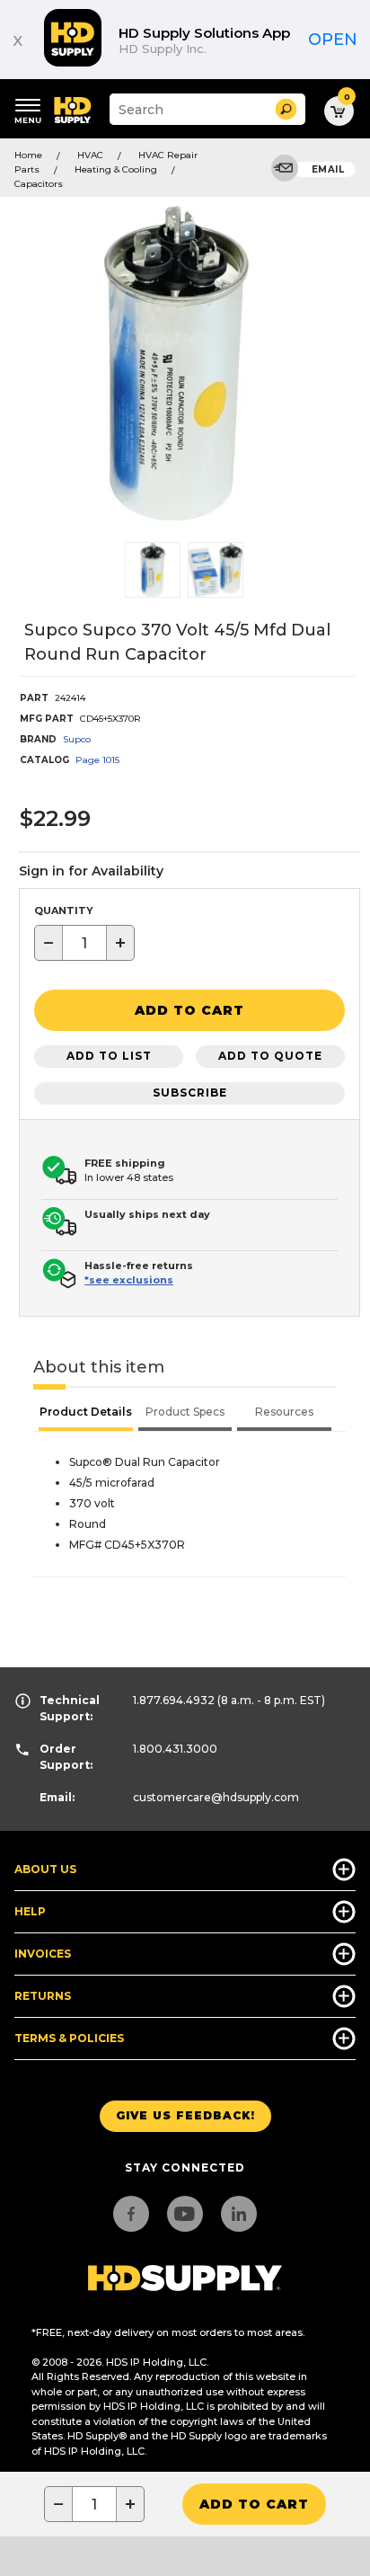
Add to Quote (270, 1056)
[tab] (86, 1414)
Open (333, 40)
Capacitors (39, 184)
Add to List (109, 1056)
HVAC (90, 155)
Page (97, 760)
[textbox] (84, 943)
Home (28, 155)
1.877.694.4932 (174, 1700)
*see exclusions (129, 1280)
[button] (286, 109)
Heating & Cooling (116, 169)
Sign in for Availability (91, 871)
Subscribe (190, 1093)
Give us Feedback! (185, 2115)
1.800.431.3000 (175, 1749)
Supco (77, 739)
